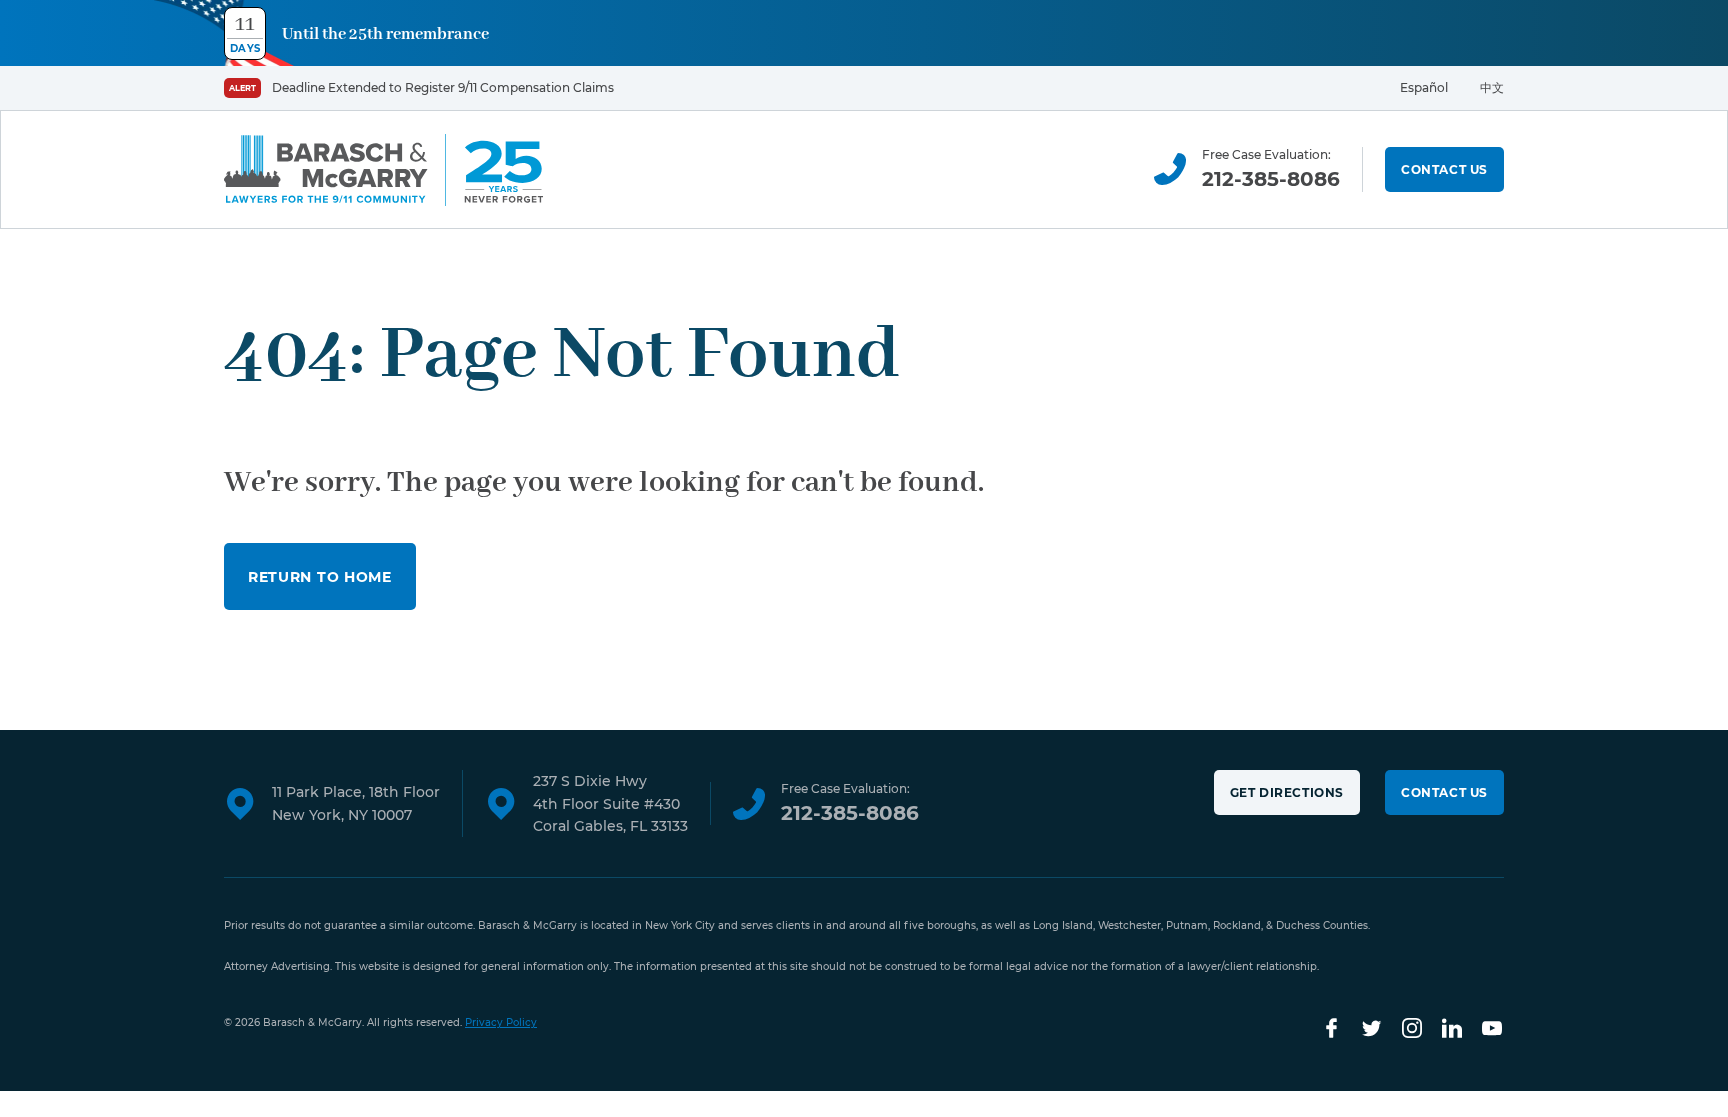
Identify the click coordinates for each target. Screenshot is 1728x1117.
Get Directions (1287, 792)
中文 (1492, 87)
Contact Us (1444, 169)
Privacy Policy (501, 1022)
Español (1424, 87)
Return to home (320, 577)
